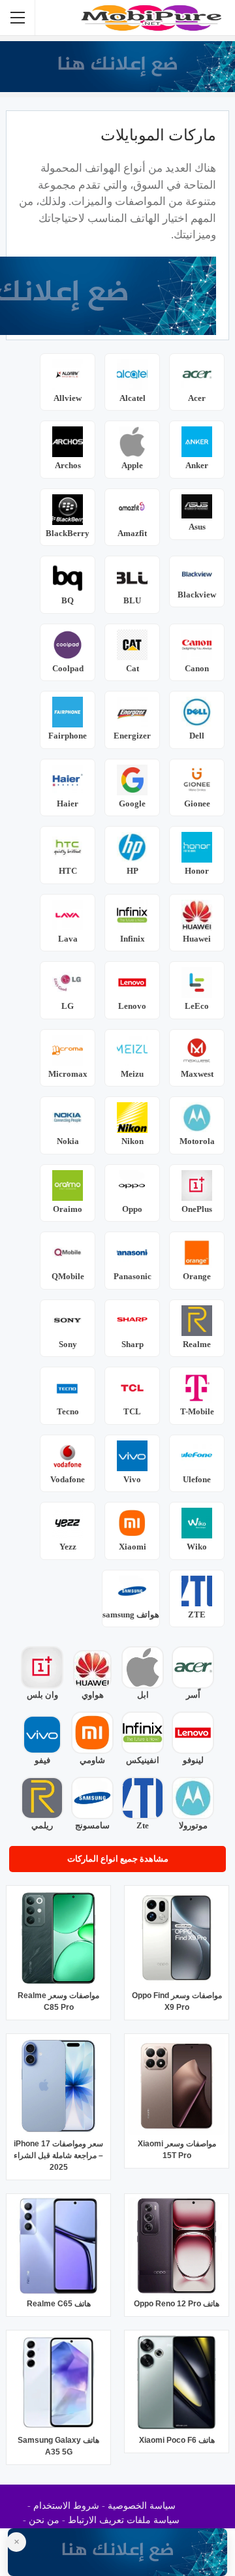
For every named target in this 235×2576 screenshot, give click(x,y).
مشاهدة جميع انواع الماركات (118, 1859)
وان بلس (42, 1695)
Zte (143, 1825)
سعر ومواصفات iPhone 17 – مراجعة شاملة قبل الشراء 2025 (58, 2155)
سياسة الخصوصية (142, 2506)
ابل (143, 1695)
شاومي (92, 1760)
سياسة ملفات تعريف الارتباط (124, 2520)
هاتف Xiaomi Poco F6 (177, 2440)
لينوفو (193, 1760)
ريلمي (42, 1825)
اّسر (193, 1695)
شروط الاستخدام (66, 2506)
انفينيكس (143, 1760)
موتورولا (193, 1825)
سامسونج (92, 1825)
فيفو (42, 1760)
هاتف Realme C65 (59, 2304)
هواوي (93, 1695)
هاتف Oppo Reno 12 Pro (177, 2304)
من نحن (44, 2520)
